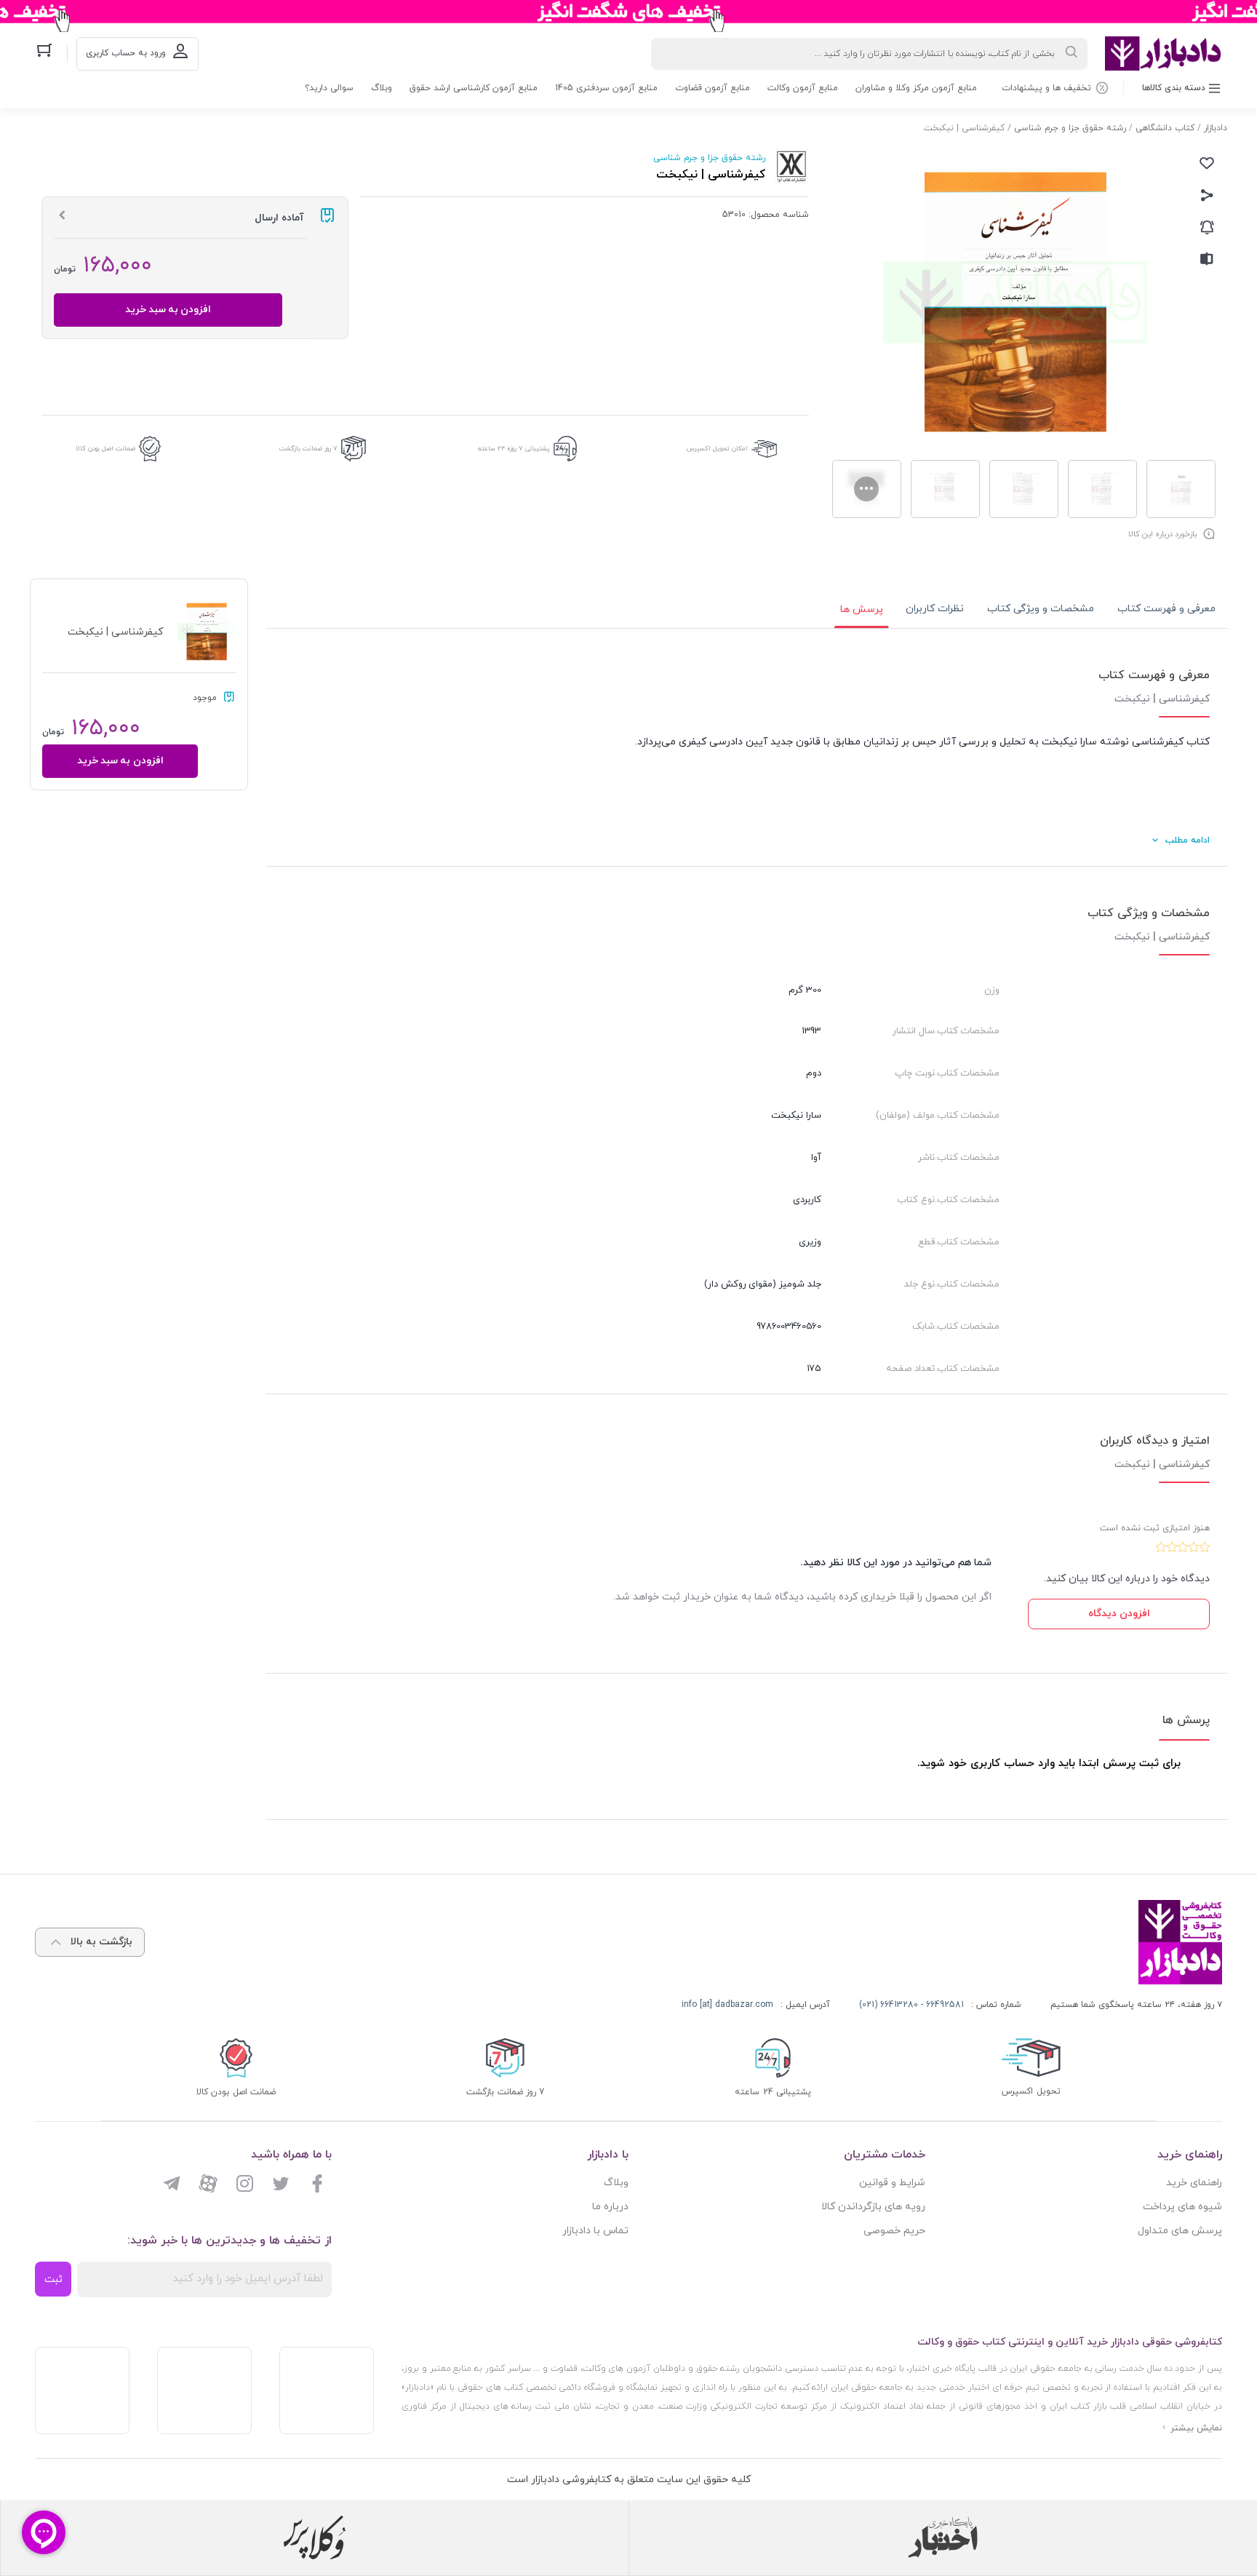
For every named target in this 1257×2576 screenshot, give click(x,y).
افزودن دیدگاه (1119, 1614)
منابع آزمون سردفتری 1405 (606, 88)
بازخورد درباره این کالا (1162, 534)
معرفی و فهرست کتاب (1166, 609)
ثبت (53, 2279)
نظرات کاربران (935, 609)
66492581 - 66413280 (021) (911, 2005)
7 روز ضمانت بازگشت (308, 449)
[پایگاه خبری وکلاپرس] (315, 2537)
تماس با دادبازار (595, 2231)
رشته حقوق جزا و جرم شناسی (1070, 128)
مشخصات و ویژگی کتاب (1041, 609)
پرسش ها (862, 609)
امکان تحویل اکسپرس (717, 449)
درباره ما (610, 2207)
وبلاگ (382, 88)
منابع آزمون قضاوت (713, 88)
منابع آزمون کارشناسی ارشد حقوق (474, 88)
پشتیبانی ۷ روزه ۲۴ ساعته (514, 449)
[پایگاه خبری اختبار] (943, 2537)
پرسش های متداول (1180, 2231)
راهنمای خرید (1194, 2183)
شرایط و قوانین (892, 2183)
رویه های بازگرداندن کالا (873, 2207)
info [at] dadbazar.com (727, 2005)
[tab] (1166, 609)
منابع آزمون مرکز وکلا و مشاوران (916, 88)
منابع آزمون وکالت (803, 88)
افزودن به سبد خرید (168, 310)
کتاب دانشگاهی (1165, 128)
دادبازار (1216, 128)
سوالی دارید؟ (329, 88)
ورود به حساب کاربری (126, 53)
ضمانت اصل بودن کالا (105, 449)
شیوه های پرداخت (1182, 2207)
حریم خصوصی (894, 2231)
